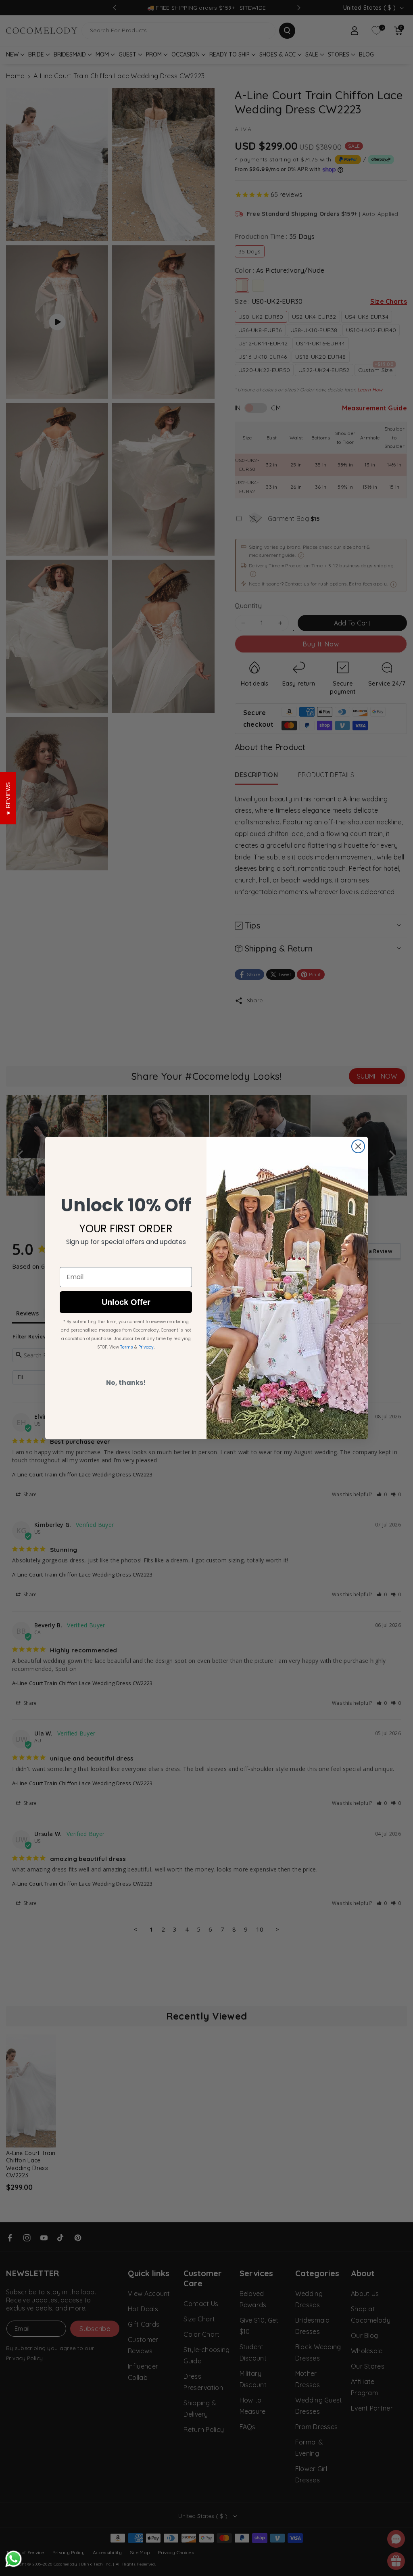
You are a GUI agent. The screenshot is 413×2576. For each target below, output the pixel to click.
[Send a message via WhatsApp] (14, 2559)
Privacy (146, 1347)
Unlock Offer (126, 1302)
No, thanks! (126, 1383)
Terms (127, 1347)
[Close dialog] (358, 1146)
